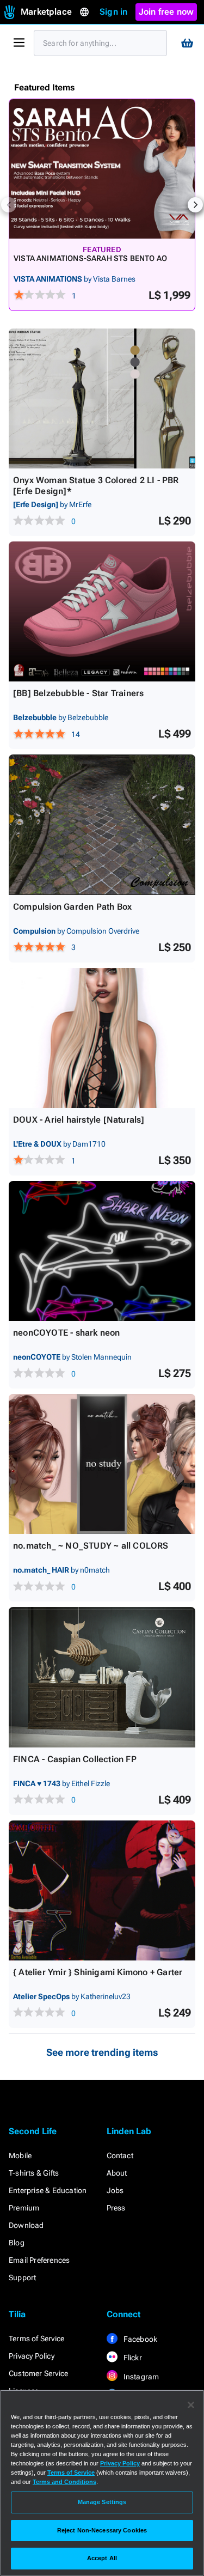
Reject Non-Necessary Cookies (102, 2530)
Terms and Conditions (64, 2482)
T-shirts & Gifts (34, 2173)
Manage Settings (102, 2502)
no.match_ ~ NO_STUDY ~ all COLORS (91, 1546)
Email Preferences (39, 2260)
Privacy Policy (32, 2356)
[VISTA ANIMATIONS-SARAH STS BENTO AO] (102, 169)
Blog (17, 2243)
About (117, 2173)
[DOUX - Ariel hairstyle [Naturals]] (102, 1038)
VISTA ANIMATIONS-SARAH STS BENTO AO (90, 258)
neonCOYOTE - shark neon (67, 1333)
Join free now (166, 12)
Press (116, 2208)
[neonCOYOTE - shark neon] (102, 1251)
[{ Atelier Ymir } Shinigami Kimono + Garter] (102, 1890)
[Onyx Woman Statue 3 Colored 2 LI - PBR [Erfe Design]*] (102, 398)
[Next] (195, 205)
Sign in (113, 12)
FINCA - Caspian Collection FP (75, 1759)
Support (22, 2277)
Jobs (115, 2190)
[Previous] (9, 205)
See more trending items (102, 2052)
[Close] (191, 2405)
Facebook (140, 2339)
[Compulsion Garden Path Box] (102, 824)
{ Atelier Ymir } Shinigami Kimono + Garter (98, 1972)
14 (76, 734)
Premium (24, 2208)
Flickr (132, 2358)
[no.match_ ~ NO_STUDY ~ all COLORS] (102, 1464)
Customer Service (38, 2373)
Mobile (20, 2155)
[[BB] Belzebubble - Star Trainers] (102, 611)
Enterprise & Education (48, 2190)
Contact (120, 2155)
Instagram (141, 2377)
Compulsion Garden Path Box (72, 907)
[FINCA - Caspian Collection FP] (102, 1677)
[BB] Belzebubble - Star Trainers (78, 693)
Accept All (102, 2558)
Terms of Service (36, 2339)
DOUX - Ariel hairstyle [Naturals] (79, 1120)
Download (26, 2225)
